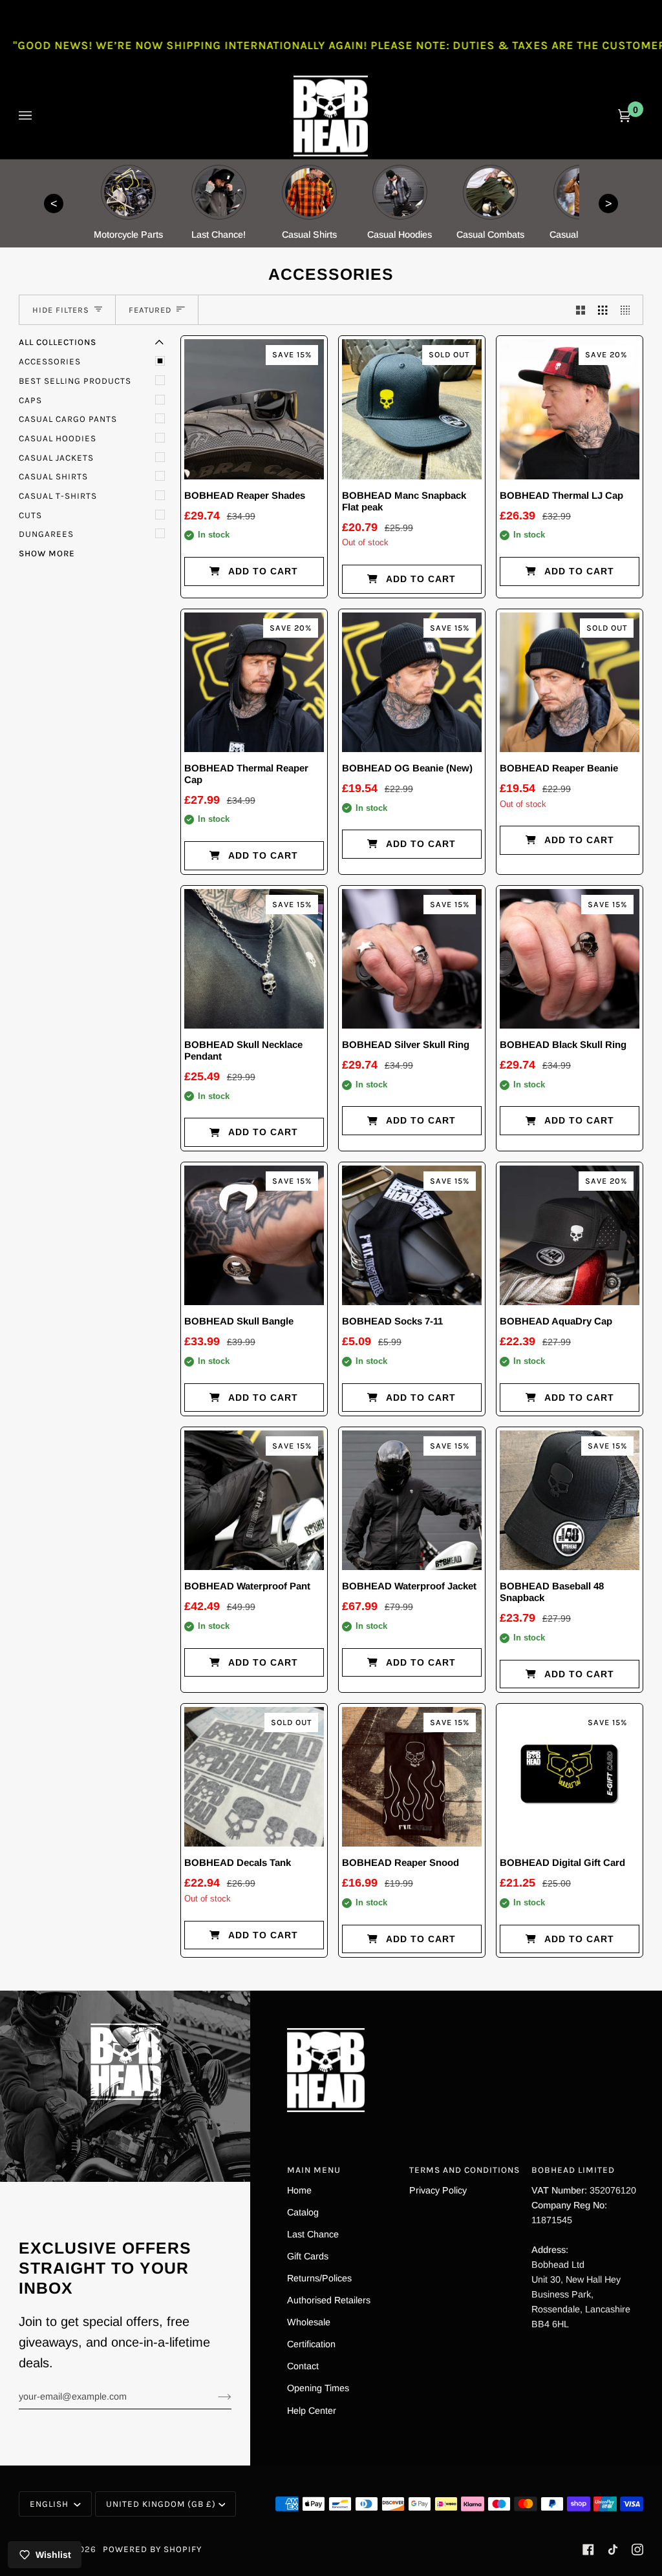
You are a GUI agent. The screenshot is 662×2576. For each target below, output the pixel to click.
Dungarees (46, 534)
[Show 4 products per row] (628, 310)
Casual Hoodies (58, 438)
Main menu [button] (314, 2170)
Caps (30, 400)
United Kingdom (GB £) (161, 2504)
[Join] (214, 2396)
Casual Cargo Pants (68, 419)
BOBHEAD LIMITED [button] (573, 2170)
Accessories (50, 361)
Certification (311, 2344)
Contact (303, 2366)
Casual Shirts (53, 476)
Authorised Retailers (329, 2300)
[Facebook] (588, 2550)
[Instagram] (637, 2550)
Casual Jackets (56, 458)
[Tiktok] (613, 2550)
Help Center (312, 2411)
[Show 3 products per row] (603, 310)
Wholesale (309, 2322)
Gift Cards (308, 2256)
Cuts (30, 515)
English (50, 2504)
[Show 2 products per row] (581, 310)
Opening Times (318, 2388)
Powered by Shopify (152, 2549)
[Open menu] (38, 116)
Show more (47, 553)
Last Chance (313, 2234)
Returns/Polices (319, 2278)
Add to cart (263, 571)
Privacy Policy (438, 2190)
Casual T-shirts (58, 496)
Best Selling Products (75, 381)
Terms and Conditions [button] (464, 2170)
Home (299, 2190)
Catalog (303, 2212)
